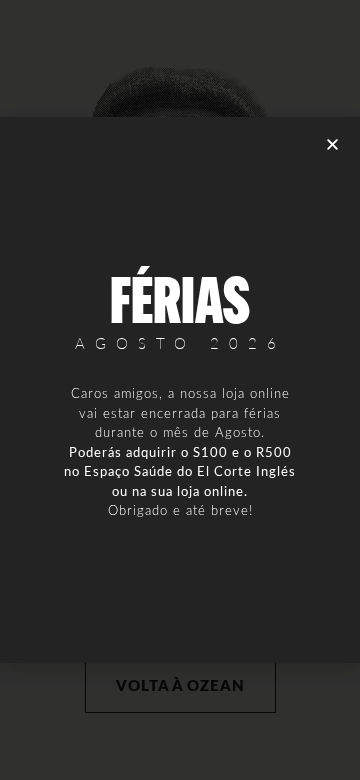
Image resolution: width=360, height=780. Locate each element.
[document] (180, 390)
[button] (332, 144)
